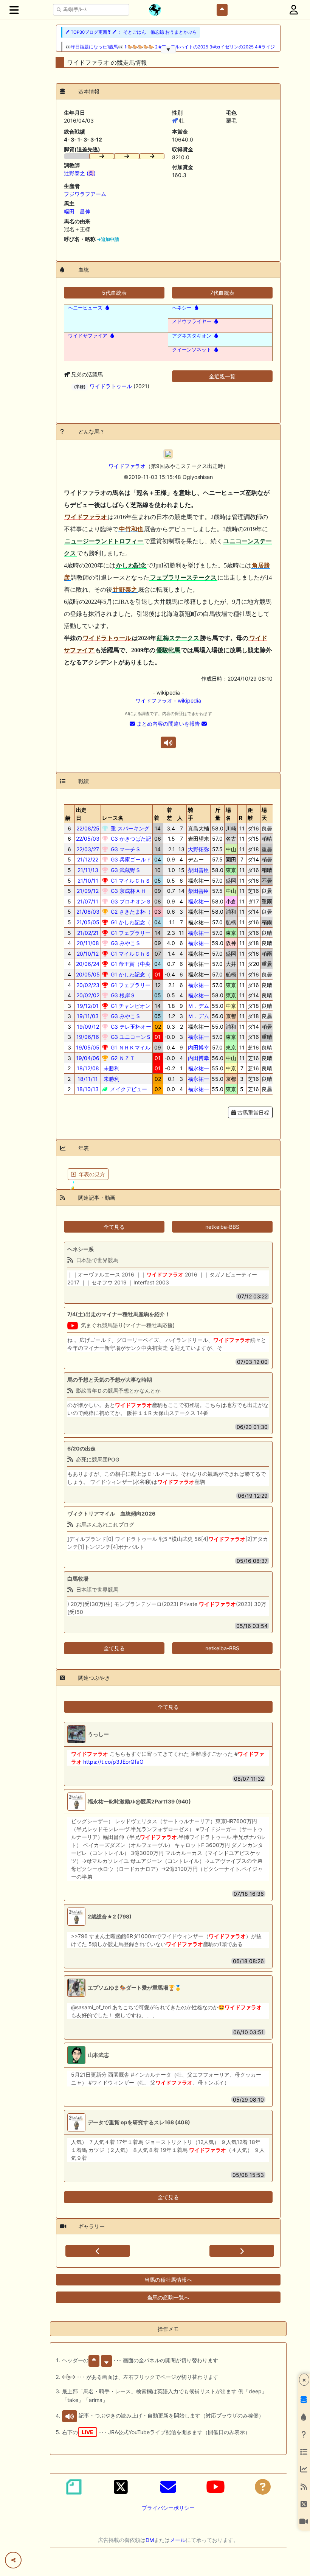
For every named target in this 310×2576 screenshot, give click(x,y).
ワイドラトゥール (111, 386)
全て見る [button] (114, 1227)
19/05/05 (88, 1047)
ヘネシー (182, 308)
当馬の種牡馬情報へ (168, 2280)
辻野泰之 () (80, 173)
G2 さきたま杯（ (130, 912)
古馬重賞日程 (253, 1112)
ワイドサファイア (88, 336)
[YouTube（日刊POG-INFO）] (215, 2487)
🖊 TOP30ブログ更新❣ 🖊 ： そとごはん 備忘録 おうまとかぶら (131, 32)
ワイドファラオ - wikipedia (168, 700)
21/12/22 (88, 859)
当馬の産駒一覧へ (168, 2297)
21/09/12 (88, 891)
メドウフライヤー (192, 321)
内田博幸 (198, 1047)
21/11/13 (88, 870)
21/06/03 (88, 912)
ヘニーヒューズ (85, 308)
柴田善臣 (198, 870)
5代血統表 (114, 293)
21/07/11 (88, 901)
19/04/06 (88, 1058)
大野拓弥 (198, 849)
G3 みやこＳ (125, 943)
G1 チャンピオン (130, 1006)
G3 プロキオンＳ (130, 901)
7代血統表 (222, 293)
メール (178, 2540)
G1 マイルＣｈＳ (130, 881)
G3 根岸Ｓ (122, 995)
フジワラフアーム (85, 194)
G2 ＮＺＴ (122, 1058)
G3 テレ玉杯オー (130, 1027)
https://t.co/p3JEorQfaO (113, 1762)
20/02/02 (88, 995)
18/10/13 (88, 1089)
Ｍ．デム (198, 1006)
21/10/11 (88, 881)
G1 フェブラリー (130, 933)
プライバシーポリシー (168, 2508)
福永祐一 (198, 901)
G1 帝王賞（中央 (130, 964)
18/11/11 (88, 1079)
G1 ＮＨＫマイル (130, 1047)
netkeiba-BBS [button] (222, 1227)
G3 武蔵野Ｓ (125, 870)
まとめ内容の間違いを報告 (168, 724)
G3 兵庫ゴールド (130, 859)
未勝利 (111, 1068)
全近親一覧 (222, 376)
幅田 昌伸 (77, 211)
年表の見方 (92, 1174)
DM (150, 2540)
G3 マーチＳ (125, 849)
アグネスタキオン (192, 336)
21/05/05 (88, 922)
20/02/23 (88, 985)
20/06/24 (88, 964)
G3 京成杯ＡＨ (128, 891)
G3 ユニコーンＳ (130, 1037)
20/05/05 (88, 974)
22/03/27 (88, 849)
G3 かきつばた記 (130, 839)
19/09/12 (88, 1027)
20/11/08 (88, 943)
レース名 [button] (113, 818)
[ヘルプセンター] (263, 2487)
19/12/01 (88, 1006)
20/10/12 (88, 954)
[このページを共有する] (13, 2560)
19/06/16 (88, 1037)
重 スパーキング (129, 828)
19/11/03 (88, 1016)
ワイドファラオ (127, 466)
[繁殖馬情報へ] (106, 308)
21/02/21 (88, 933)
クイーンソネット (192, 350)
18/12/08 (88, 1068)
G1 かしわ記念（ (130, 922)
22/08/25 (88, 828)
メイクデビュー (128, 1089)
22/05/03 (88, 839)
